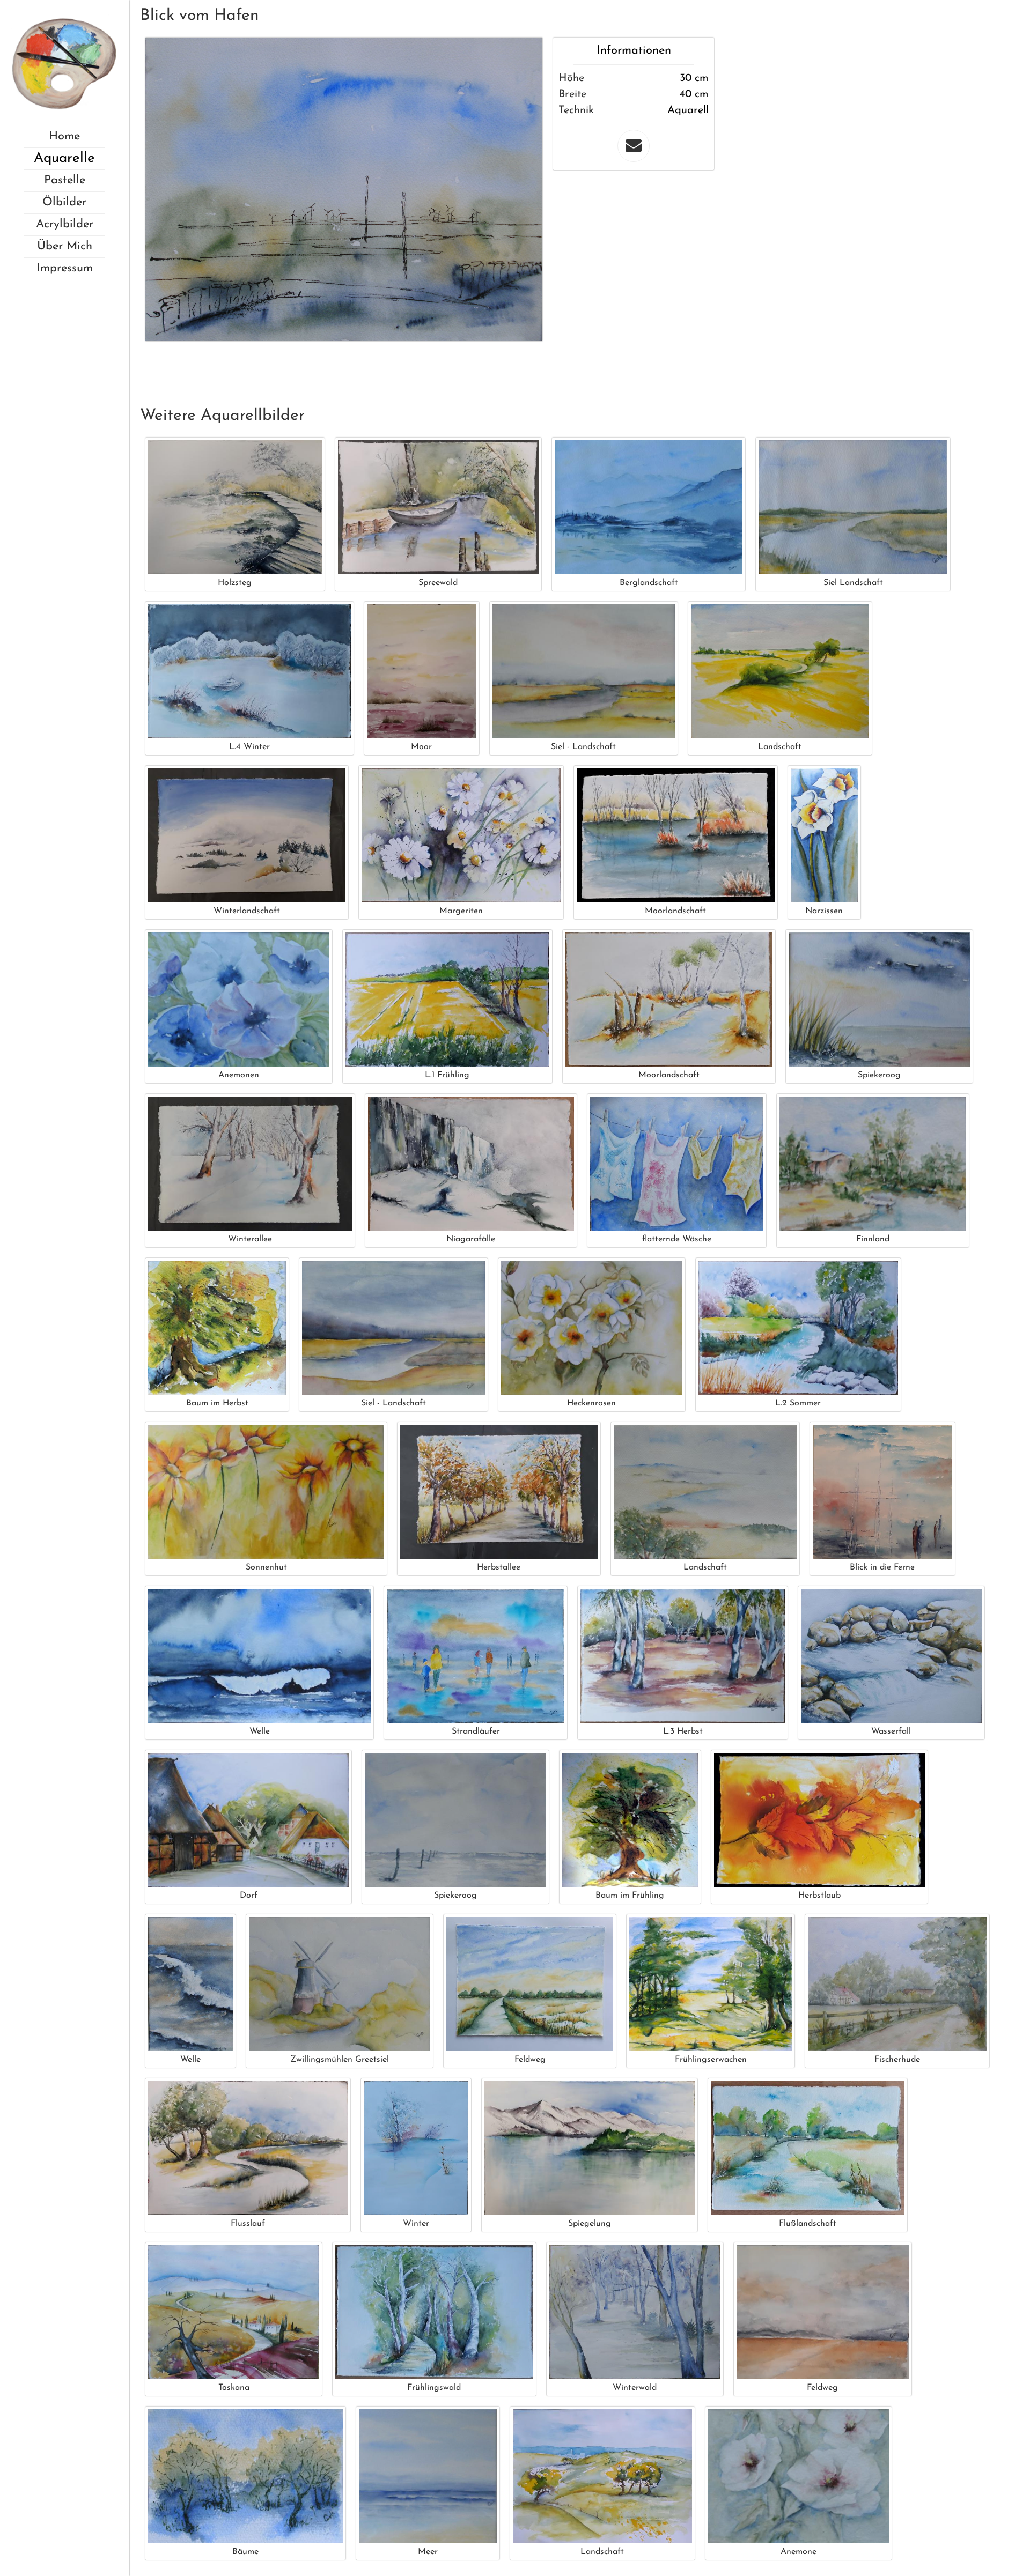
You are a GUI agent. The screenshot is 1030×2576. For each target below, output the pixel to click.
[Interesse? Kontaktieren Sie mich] (634, 146)
